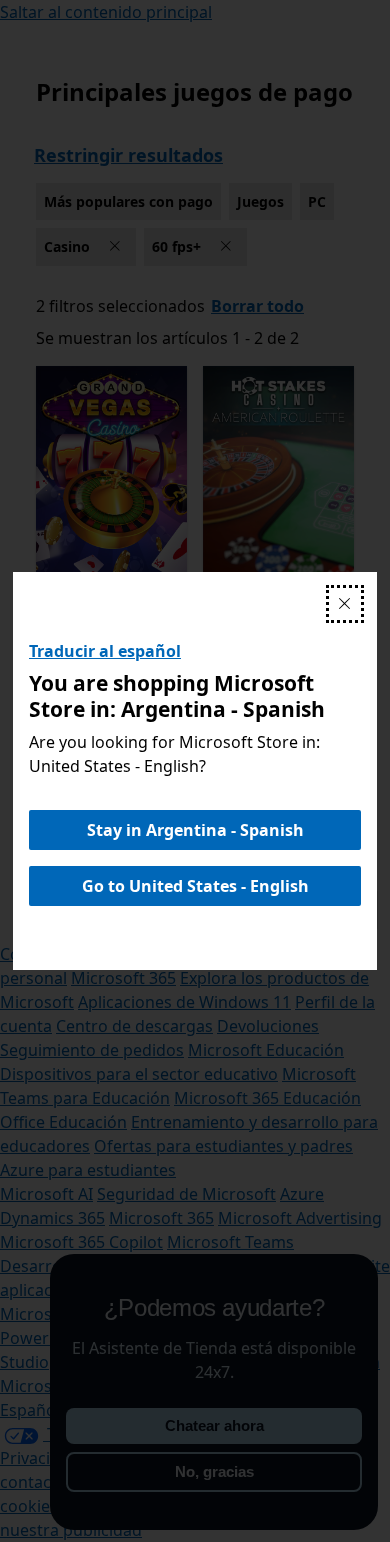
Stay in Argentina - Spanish (195, 830)
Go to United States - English (195, 886)
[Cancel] (345, 604)
